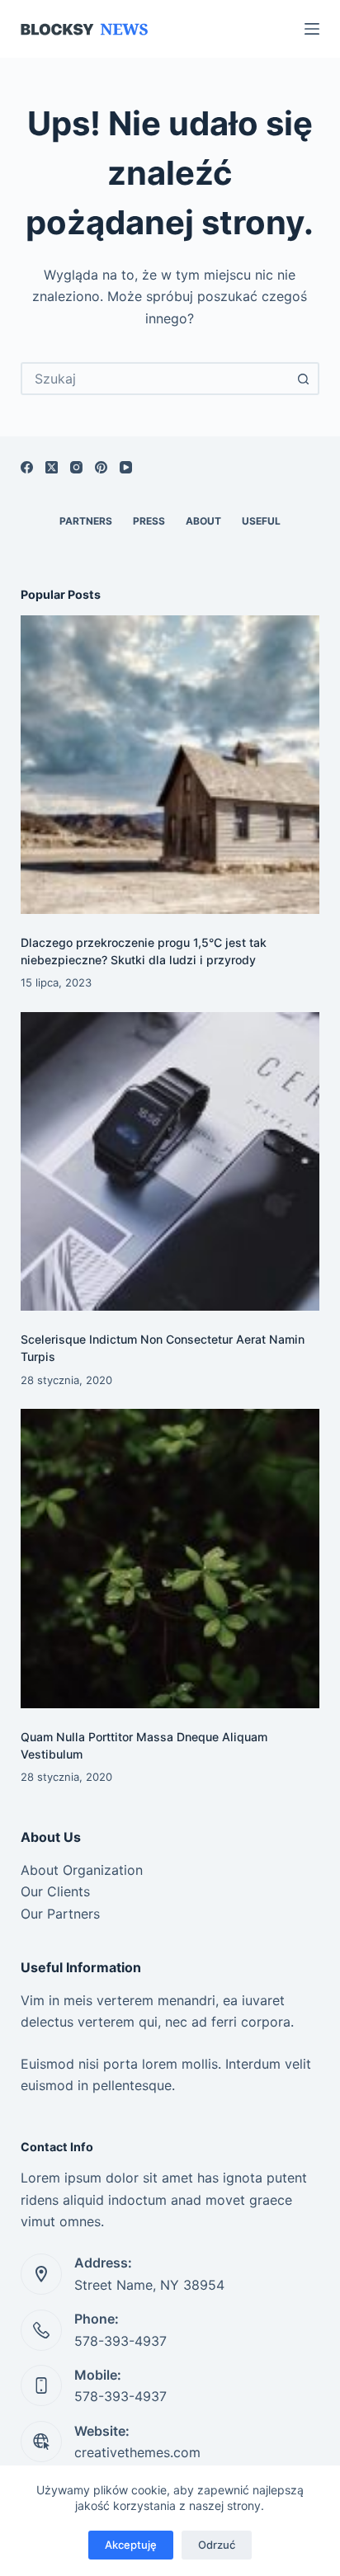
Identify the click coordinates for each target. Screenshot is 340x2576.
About (203, 521)
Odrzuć (217, 2545)
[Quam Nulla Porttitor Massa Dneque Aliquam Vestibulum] (170, 1559)
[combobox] (156, 379)
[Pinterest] (101, 467)
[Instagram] (76, 467)
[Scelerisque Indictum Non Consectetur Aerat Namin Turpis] (170, 1162)
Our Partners (60, 1914)
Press (149, 521)
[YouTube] (126, 467)
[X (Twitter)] (52, 467)
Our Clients (55, 1891)
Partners (86, 521)
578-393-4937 (120, 2341)
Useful (261, 521)
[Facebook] (27, 467)
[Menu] (312, 29)
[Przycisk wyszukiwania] (303, 379)
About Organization (82, 1870)
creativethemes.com (137, 2452)
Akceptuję (131, 2545)
